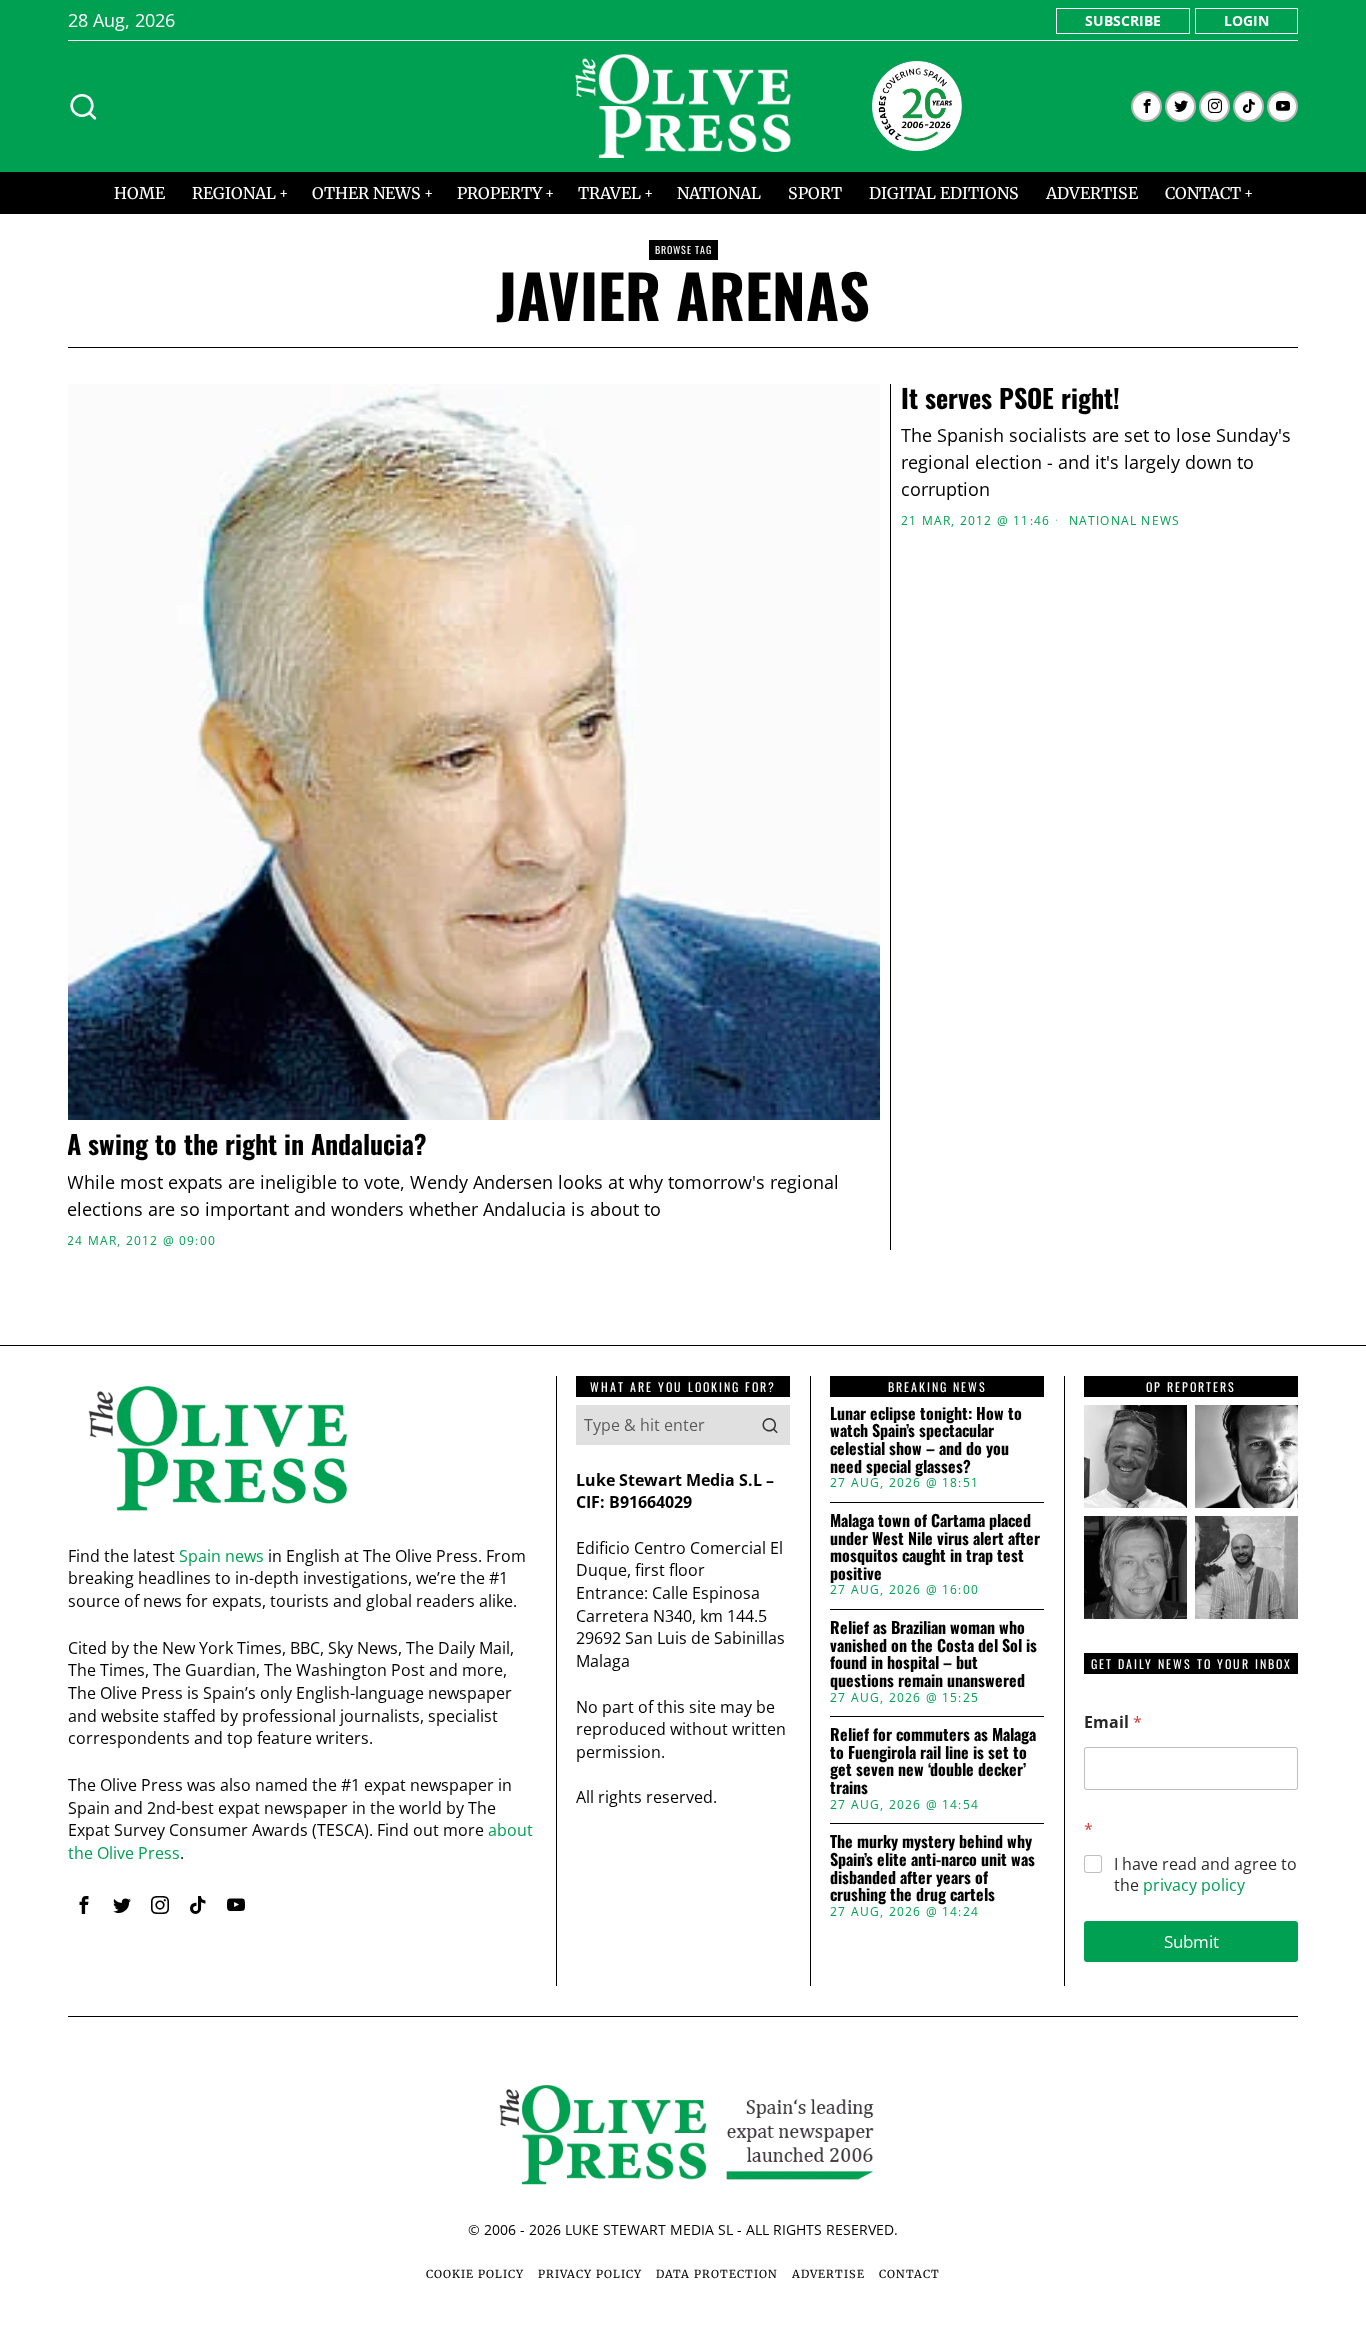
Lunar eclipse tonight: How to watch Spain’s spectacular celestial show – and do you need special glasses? (926, 1440)
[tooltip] (1146, 106)
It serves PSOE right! (1010, 398)
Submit (1191, 1941)
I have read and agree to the (1205, 1875)
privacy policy (1194, 1885)
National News (1125, 521)
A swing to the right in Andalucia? (247, 1144)
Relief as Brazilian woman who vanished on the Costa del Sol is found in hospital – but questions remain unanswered (933, 1654)
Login (1246, 20)
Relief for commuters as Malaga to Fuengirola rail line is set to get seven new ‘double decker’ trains (933, 1761)
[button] (770, 1425)
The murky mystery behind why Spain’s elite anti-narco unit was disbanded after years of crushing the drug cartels (932, 1868)
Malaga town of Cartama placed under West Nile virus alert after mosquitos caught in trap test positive (935, 1547)
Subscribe (1123, 20)
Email (1113, 1722)
